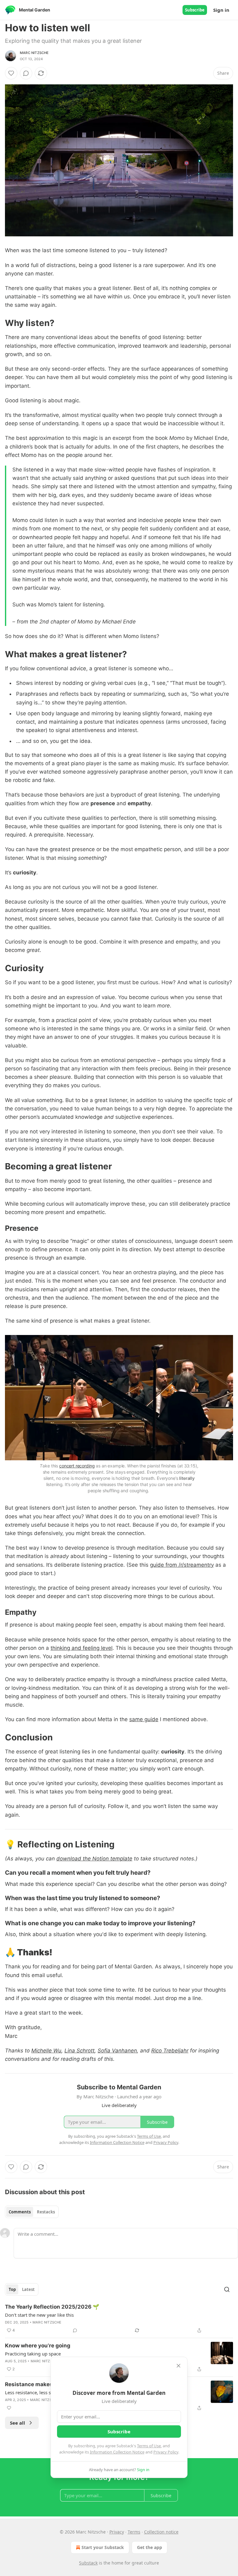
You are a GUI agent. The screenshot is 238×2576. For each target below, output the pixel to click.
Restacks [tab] (46, 2212)
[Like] (11, 73)
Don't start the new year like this (39, 2315)
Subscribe (195, 10)
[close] (178, 2366)
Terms (134, 2532)
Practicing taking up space (33, 2354)
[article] (119, 2319)
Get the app (150, 2547)
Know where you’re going (38, 2346)
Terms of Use (149, 2446)
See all (18, 2423)
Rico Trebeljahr (170, 2051)
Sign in (221, 10)
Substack (88, 2563)
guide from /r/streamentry (182, 1565)
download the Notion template (94, 1859)
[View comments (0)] (26, 73)
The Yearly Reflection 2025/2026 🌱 (52, 2307)
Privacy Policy (166, 2452)
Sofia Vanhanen (117, 2051)
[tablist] (32, 2212)
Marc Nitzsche (34, 53)
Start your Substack (103, 2547)
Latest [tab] (28, 2289)
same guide (144, 1719)
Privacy (117, 2532)
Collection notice (161, 2532)
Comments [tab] (20, 2212)
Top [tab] (12, 2289)
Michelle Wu (46, 2051)
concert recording (77, 1466)
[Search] (227, 2289)
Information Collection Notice (117, 2452)
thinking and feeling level (82, 1648)
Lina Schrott (79, 2051)
